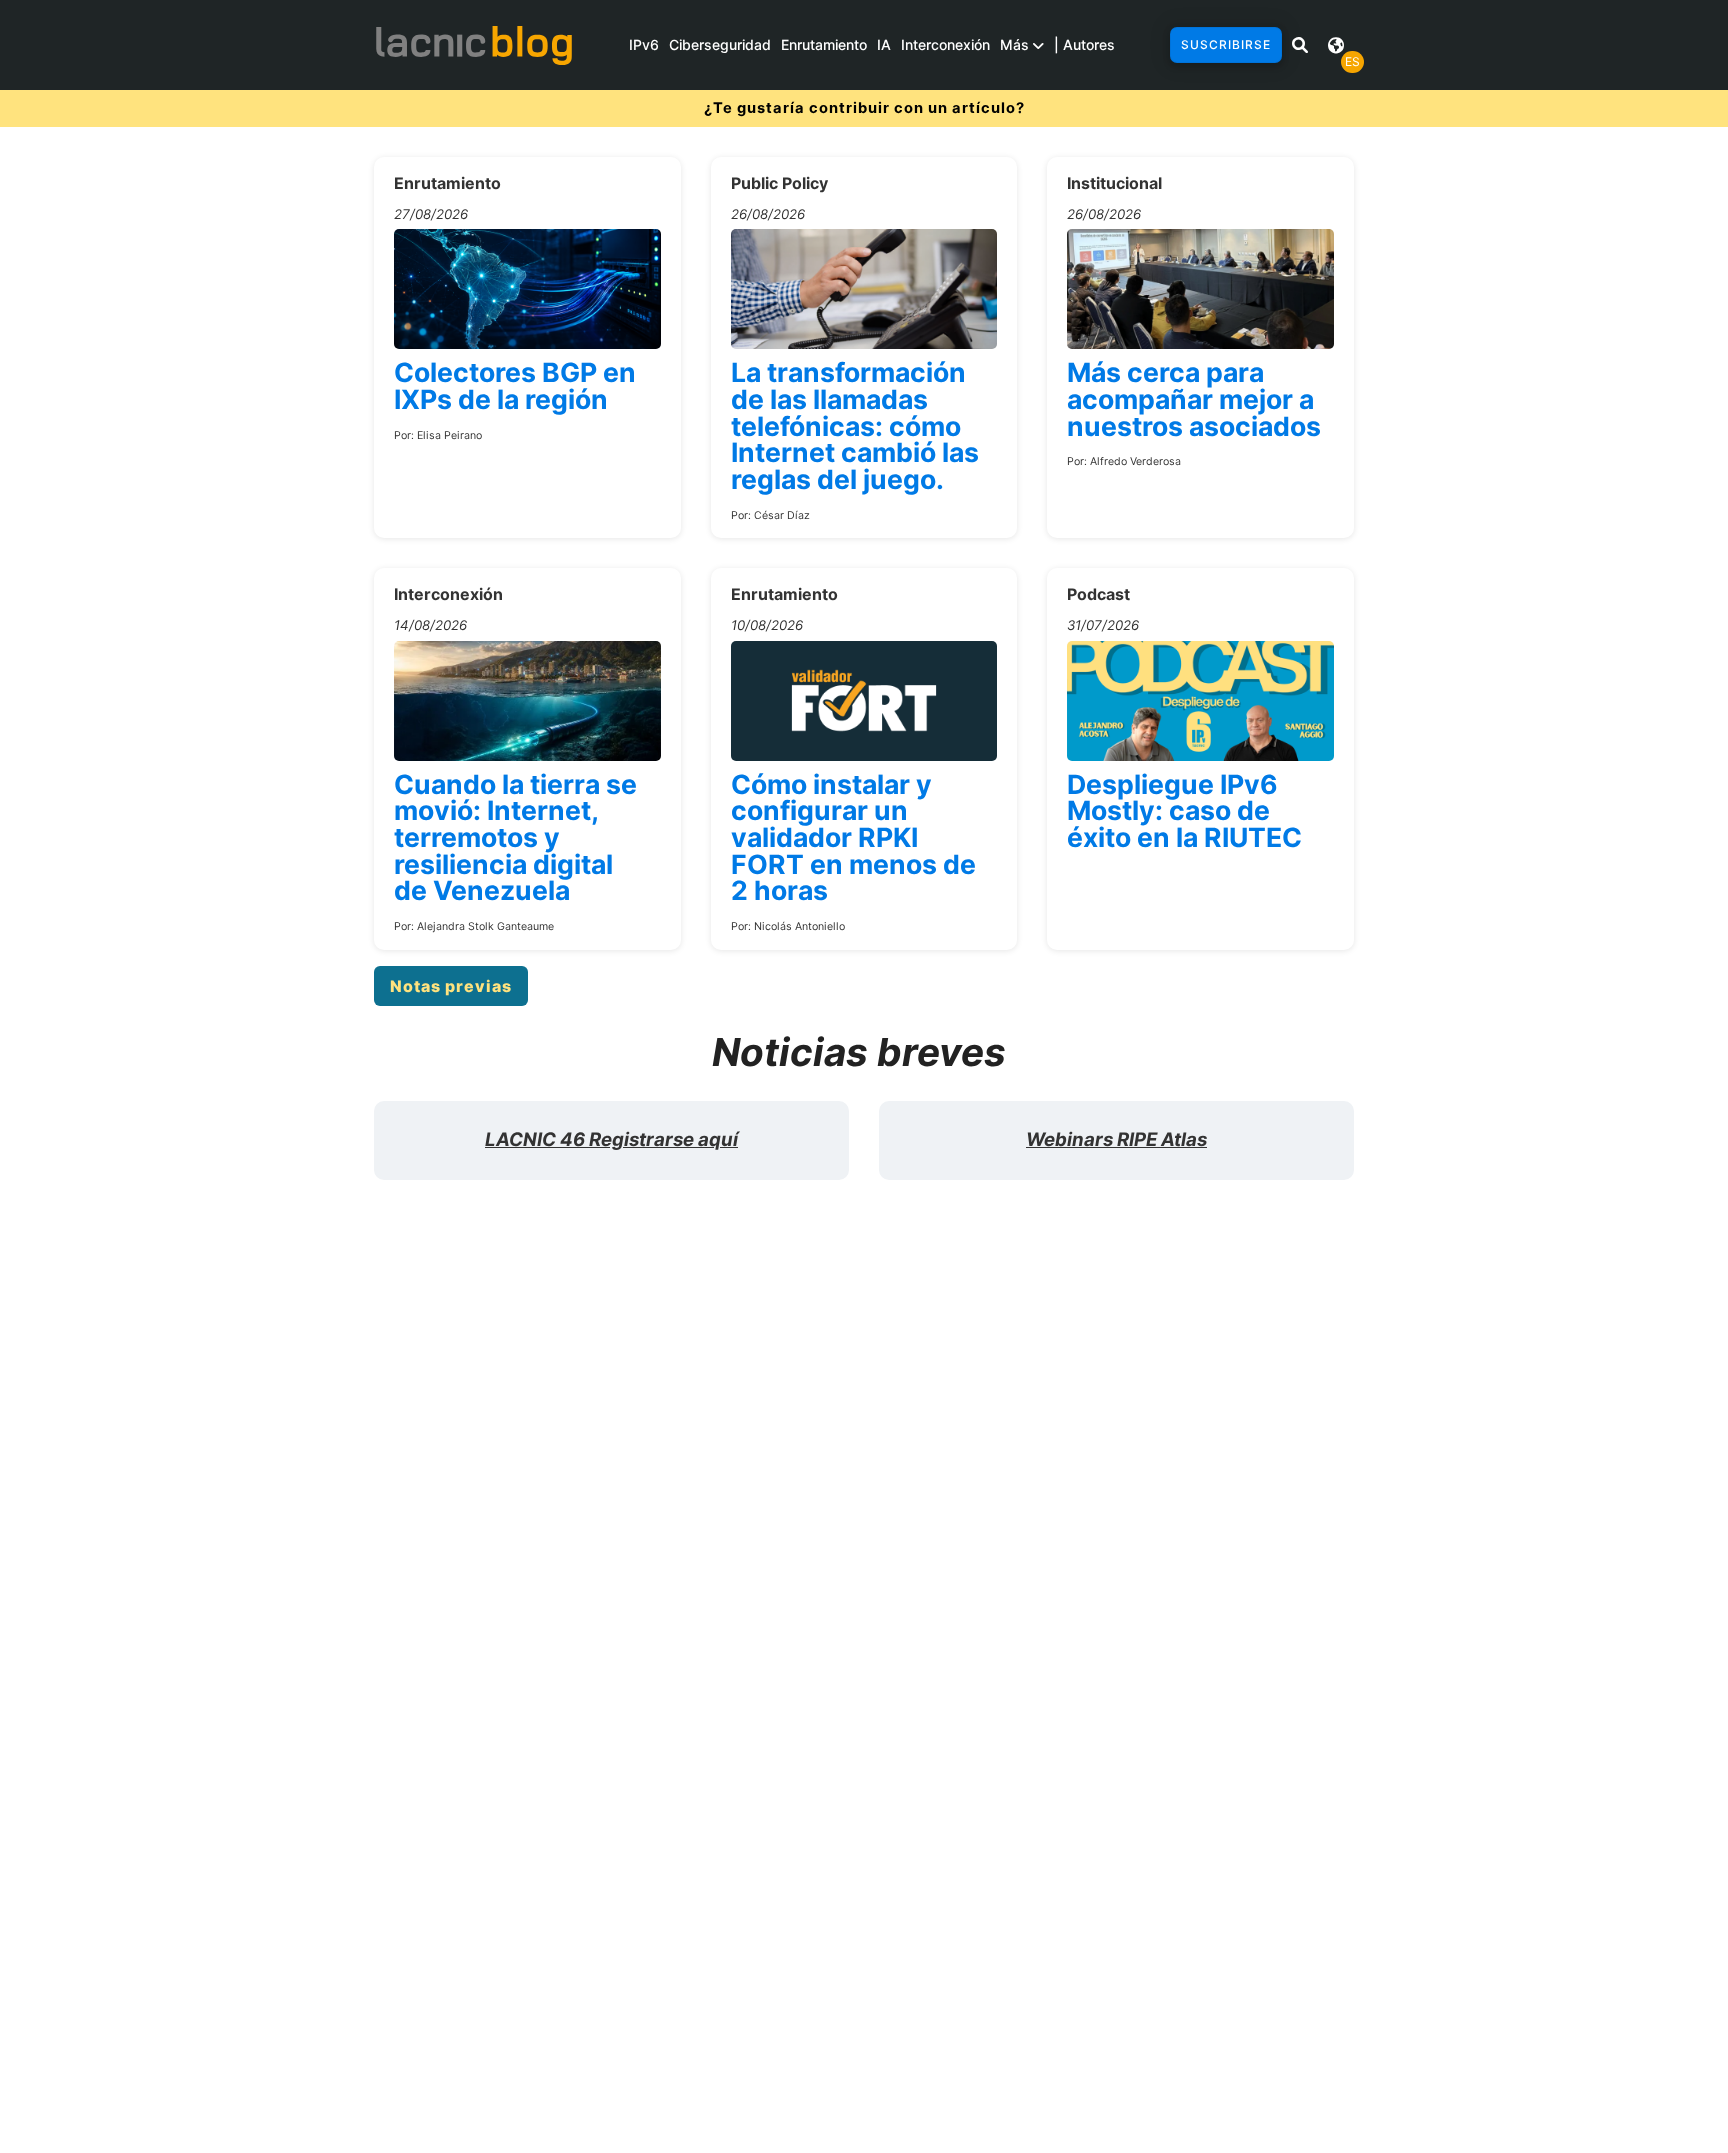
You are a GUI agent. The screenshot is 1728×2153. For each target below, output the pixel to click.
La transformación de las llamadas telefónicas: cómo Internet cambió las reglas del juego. (855, 425)
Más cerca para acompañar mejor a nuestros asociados (1194, 398)
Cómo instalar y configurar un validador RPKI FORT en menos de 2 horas (853, 837)
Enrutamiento (824, 44)
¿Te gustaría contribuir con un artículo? (864, 108)
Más (1016, 44)
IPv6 (644, 44)
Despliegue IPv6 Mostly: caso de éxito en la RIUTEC (1184, 810)
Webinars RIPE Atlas (1116, 1139)
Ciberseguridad (720, 44)
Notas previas (451, 986)
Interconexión (945, 44)
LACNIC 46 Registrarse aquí (611, 1139)
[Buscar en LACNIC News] (1300, 45)
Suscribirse (1226, 44)
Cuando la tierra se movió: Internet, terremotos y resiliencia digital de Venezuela (515, 837)
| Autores (1084, 44)
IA (884, 44)
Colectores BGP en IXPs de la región (515, 385)
